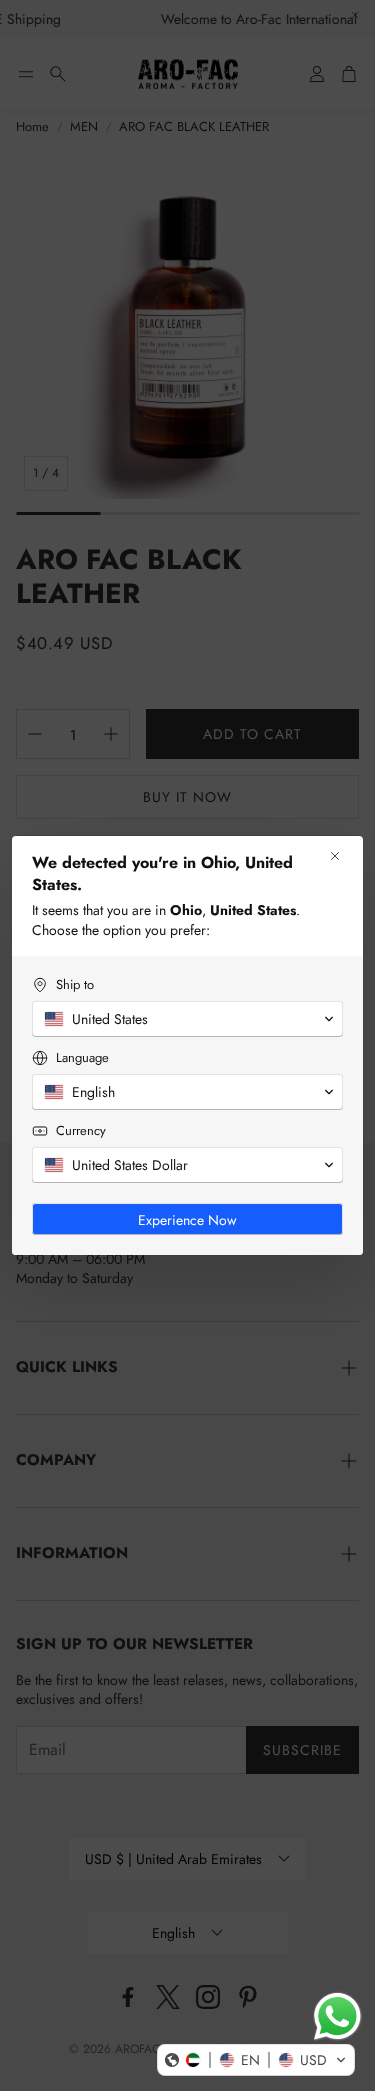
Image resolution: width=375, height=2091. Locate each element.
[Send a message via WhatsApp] (337, 2016)
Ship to (75, 984)
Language (82, 1057)
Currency (81, 1130)
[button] (256, 2060)
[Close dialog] (335, 856)
